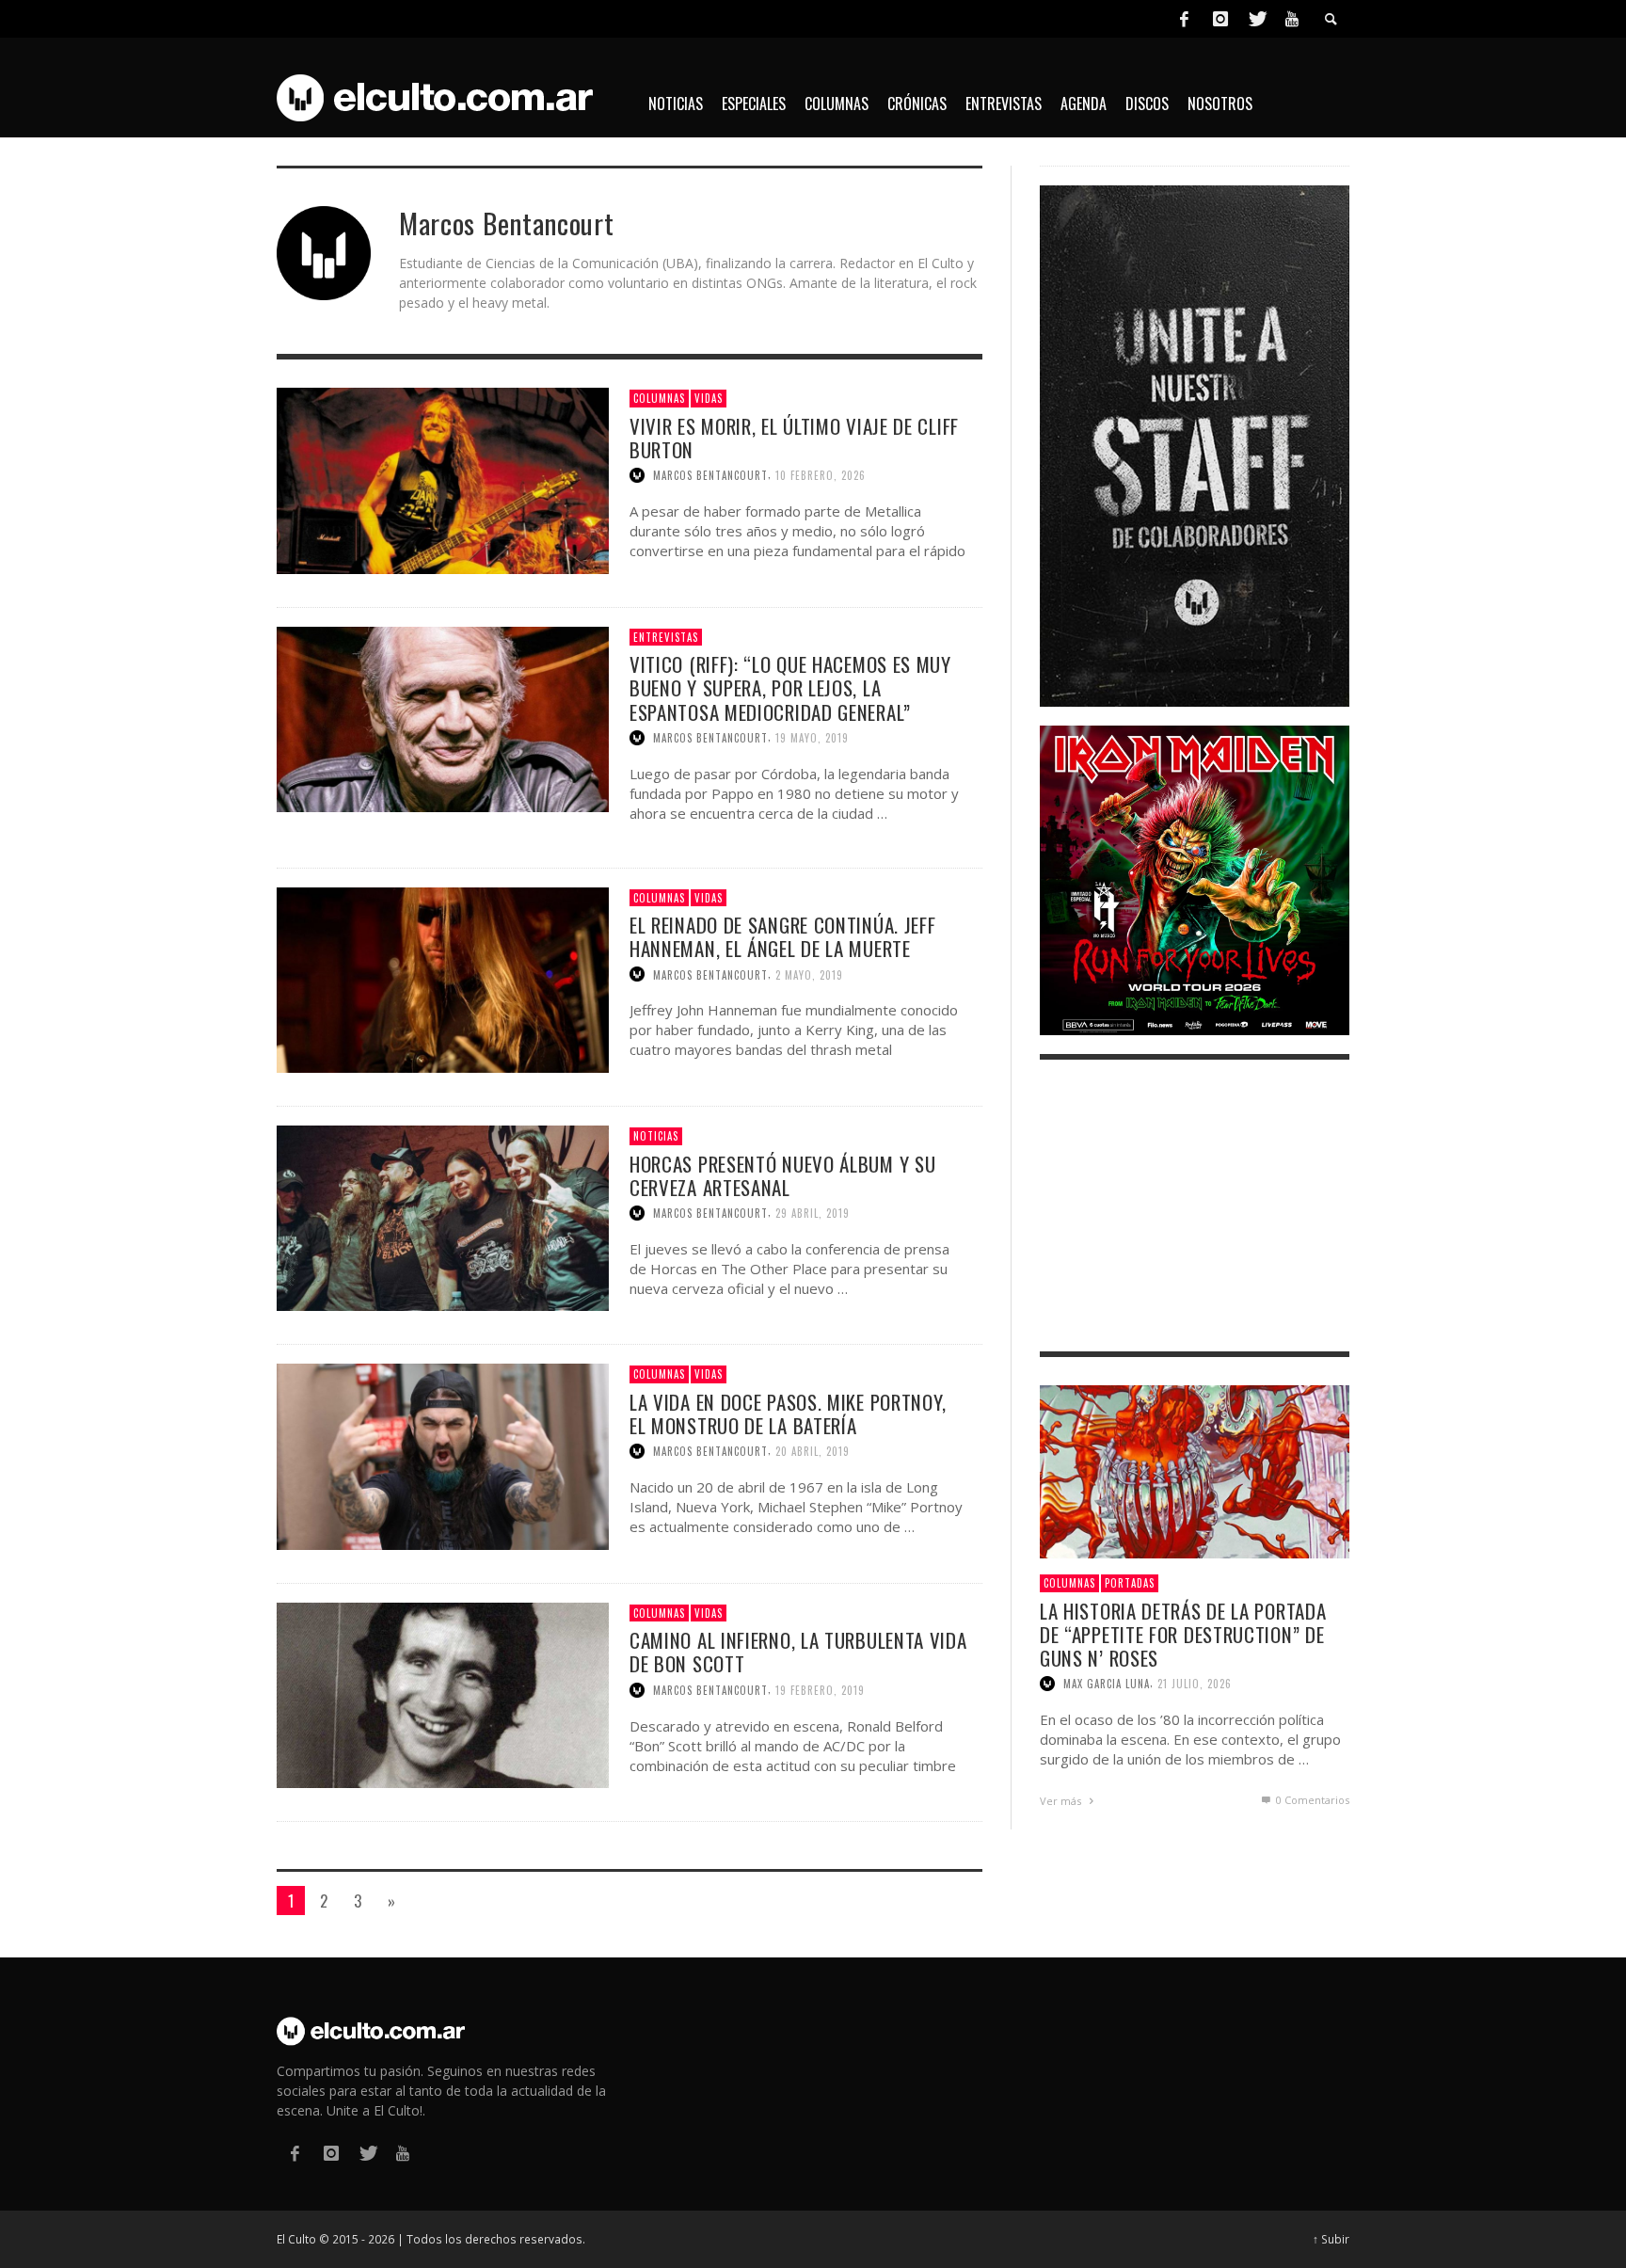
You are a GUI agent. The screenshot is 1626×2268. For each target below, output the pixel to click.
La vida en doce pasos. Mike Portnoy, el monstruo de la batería (788, 1414)
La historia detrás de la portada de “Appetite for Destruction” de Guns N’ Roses (1183, 1634)
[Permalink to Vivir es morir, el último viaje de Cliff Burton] (443, 479)
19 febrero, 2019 (820, 1690)
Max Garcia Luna (1107, 1684)
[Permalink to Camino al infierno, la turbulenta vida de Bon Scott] (443, 1693)
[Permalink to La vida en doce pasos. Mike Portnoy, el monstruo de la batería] (443, 1455)
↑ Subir (1331, 2239)
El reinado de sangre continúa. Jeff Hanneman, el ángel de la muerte (783, 936)
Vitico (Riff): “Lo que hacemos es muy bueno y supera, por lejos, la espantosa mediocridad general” (790, 687)
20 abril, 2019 (813, 1451)
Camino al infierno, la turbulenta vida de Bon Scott (798, 1652)
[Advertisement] (1195, 1206)
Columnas (659, 398)
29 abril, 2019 (813, 1213)
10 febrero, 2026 (821, 475)
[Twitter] (1256, 19)
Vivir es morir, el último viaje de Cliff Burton (794, 438)
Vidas (709, 398)
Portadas (1130, 1583)
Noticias (656, 1136)
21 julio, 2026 (1195, 1684)
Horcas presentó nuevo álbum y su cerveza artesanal (782, 1175)
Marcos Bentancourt (710, 475)
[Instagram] (1220, 19)
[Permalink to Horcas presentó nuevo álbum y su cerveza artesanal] (443, 1216)
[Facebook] (1184, 19)
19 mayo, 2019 (812, 738)
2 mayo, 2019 (809, 974)
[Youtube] (1292, 19)
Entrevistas (666, 637)
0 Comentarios (1311, 1800)
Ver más (1062, 1801)
